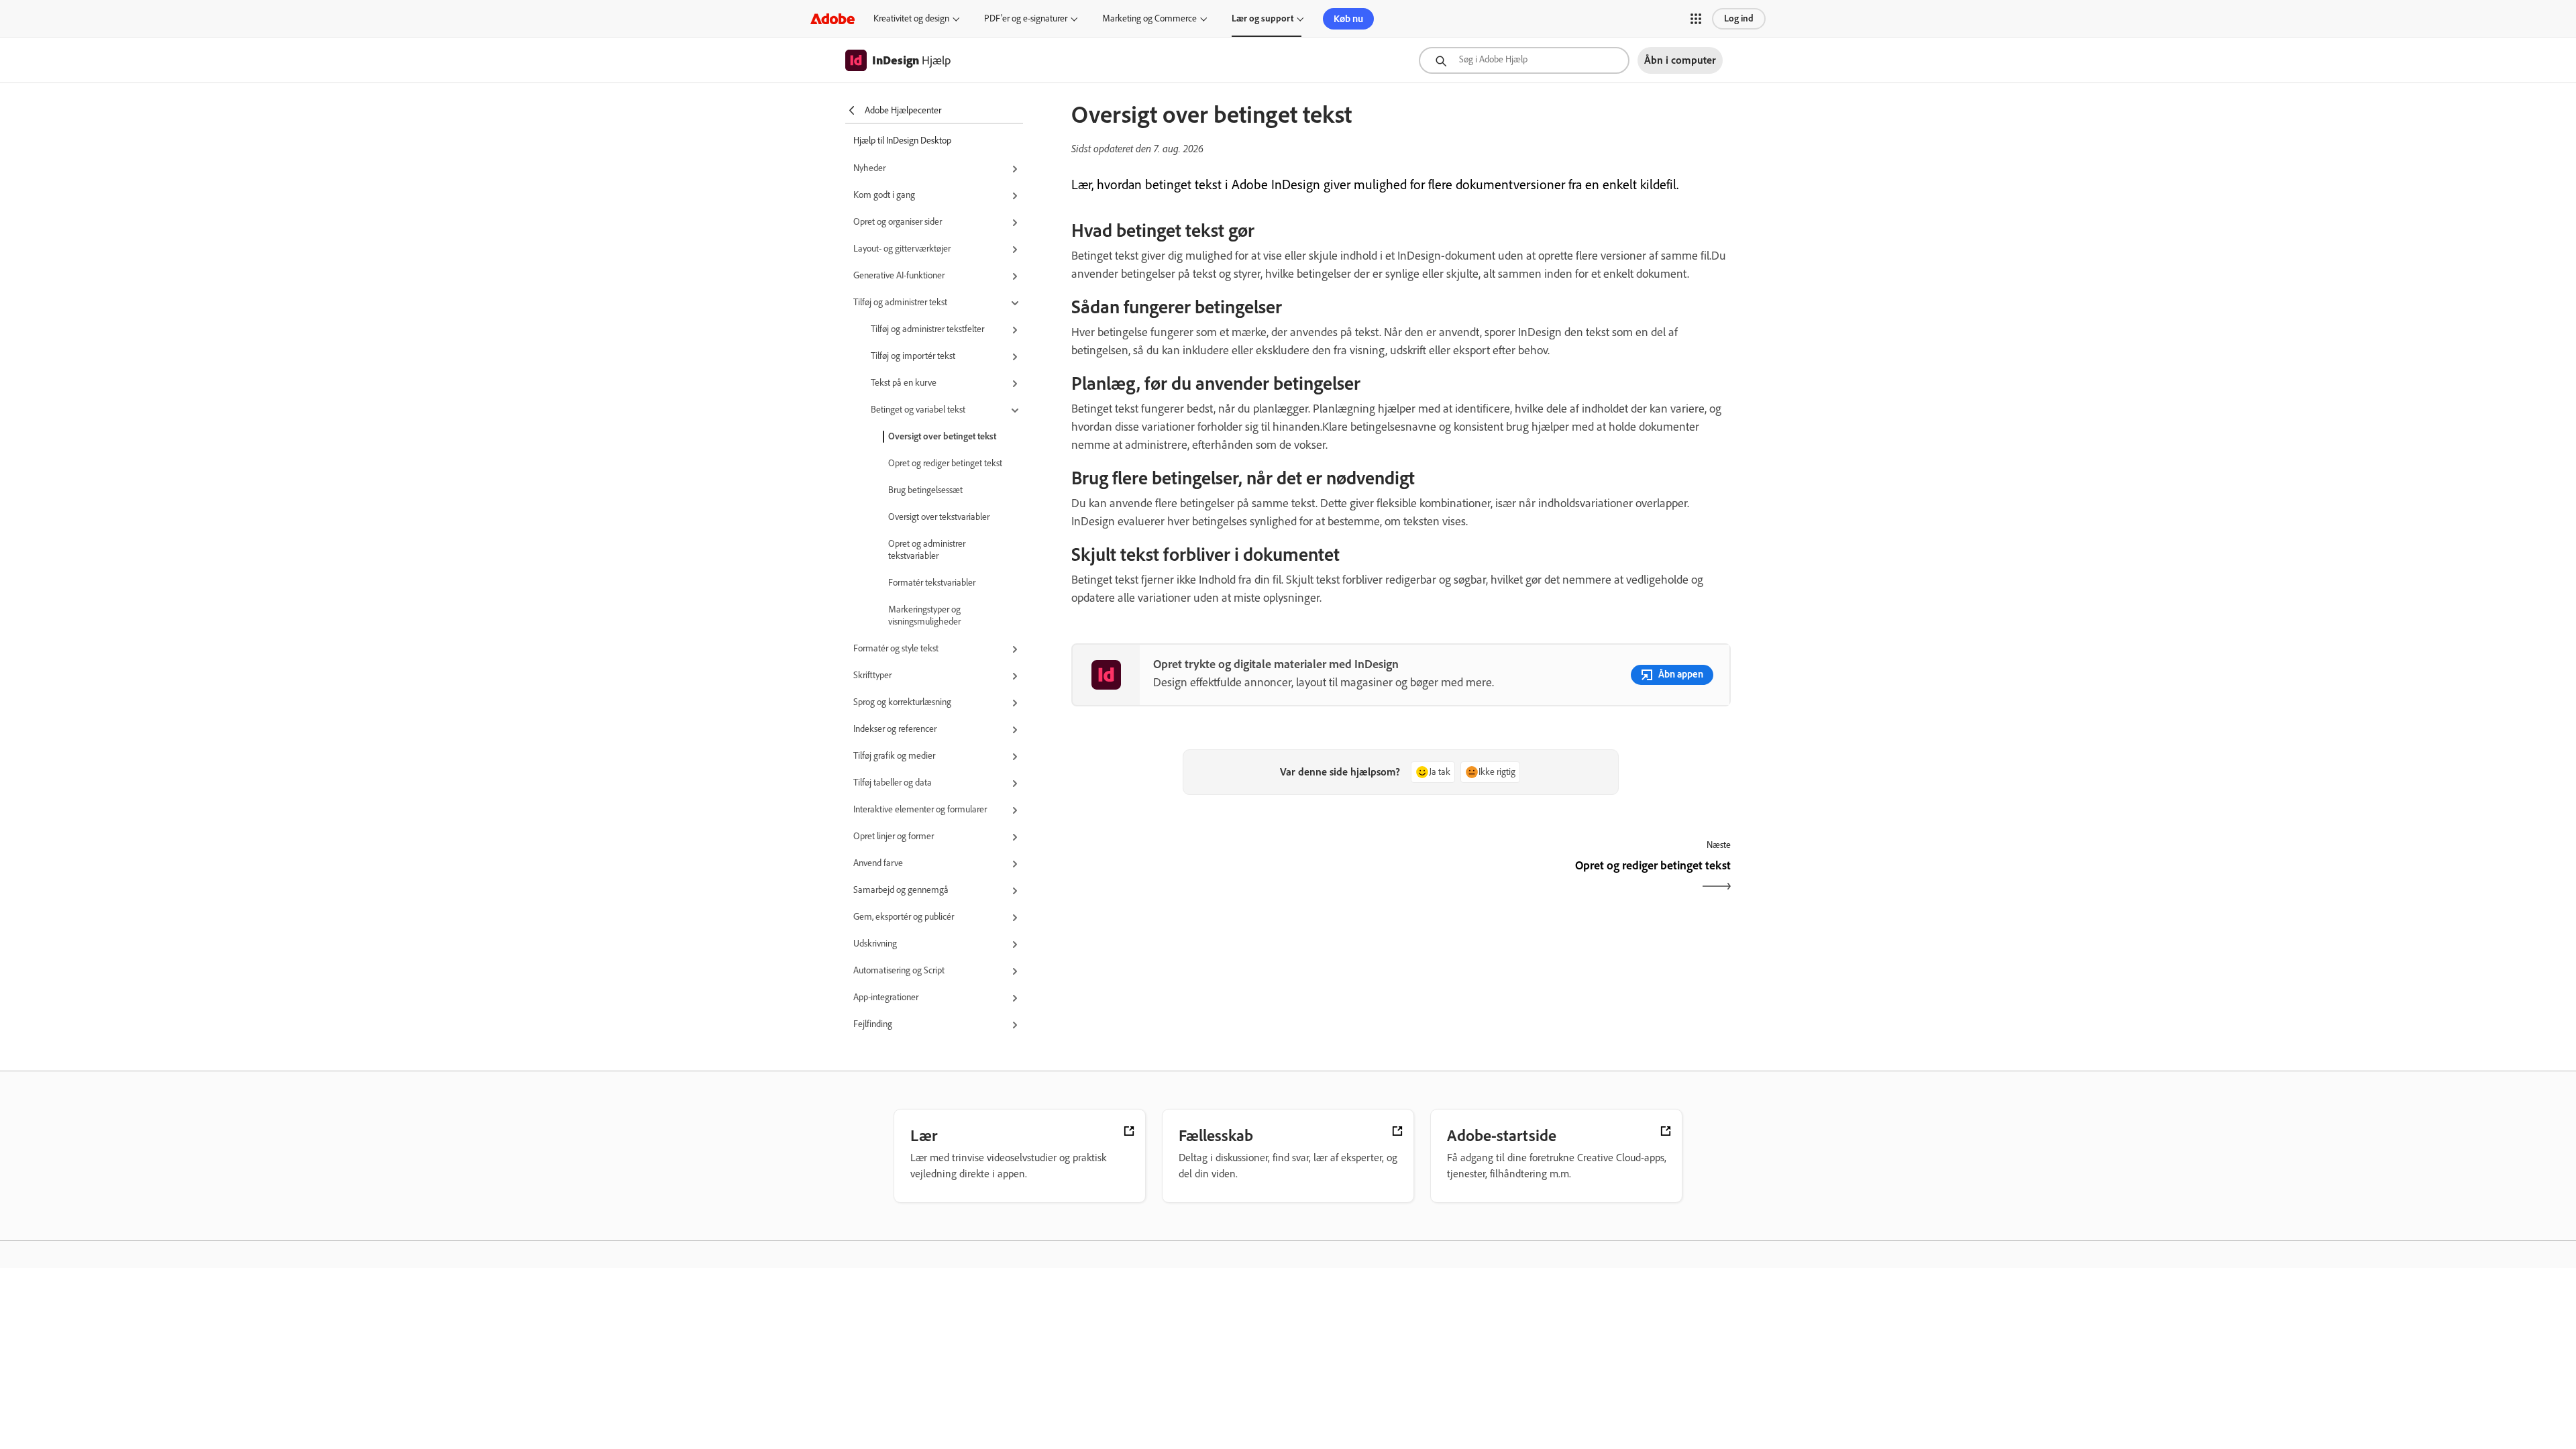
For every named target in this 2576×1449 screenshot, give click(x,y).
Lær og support (1263, 18)
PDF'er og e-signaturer (1026, 18)
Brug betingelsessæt (925, 490)
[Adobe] (833, 18)
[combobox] (1524, 60)
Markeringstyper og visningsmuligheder (924, 615)
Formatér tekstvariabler (932, 583)
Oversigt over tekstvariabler (939, 517)
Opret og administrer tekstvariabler (927, 550)
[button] (1696, 19)
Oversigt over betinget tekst (942, 436)
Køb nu (1348, 19)
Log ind (1739, 18)
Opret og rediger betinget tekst (945, 463)
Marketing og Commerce (1149, 18)
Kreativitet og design (911, 18)
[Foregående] (1235, 877)
